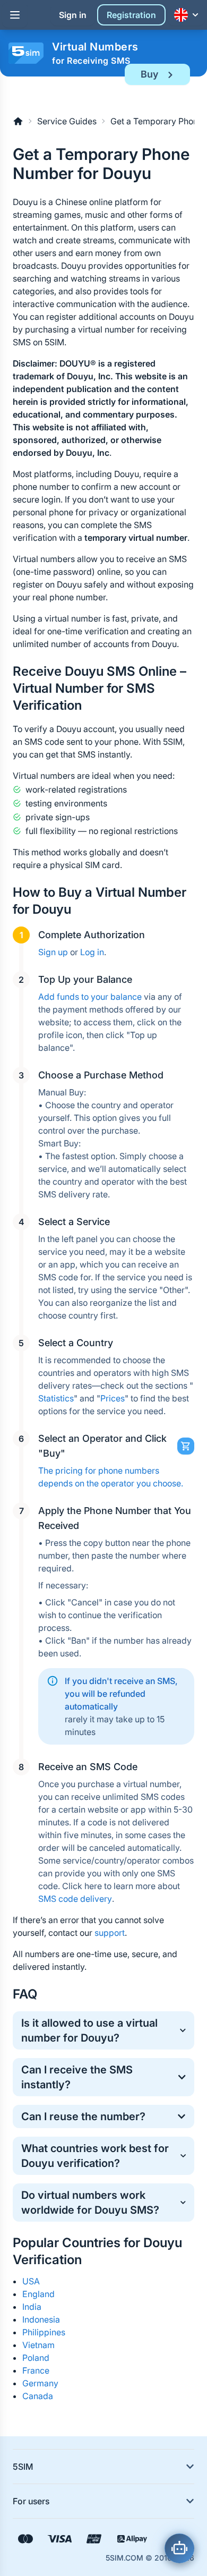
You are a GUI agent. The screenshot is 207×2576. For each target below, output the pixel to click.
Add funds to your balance (90, 997)
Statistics (56, 1398)
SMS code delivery (75, 1899)
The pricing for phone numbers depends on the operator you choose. (111, 1477)
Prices (113, 1398)
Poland (36, 2358)
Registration (131, 15)
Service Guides (67, 121)
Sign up (53, 952)
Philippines (44, 2332)
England (38, 2294)
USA (31, 2281)
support (110, 1933)
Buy (149, 74)
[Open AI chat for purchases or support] (179, 2548)
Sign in (73, 15)
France (36, 2370)
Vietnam (38, 2345)
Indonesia (41, 2319)
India (32, 2307)
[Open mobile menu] (15, 15)
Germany (40, 2383)
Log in (92, 952)
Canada (38, 2396)
